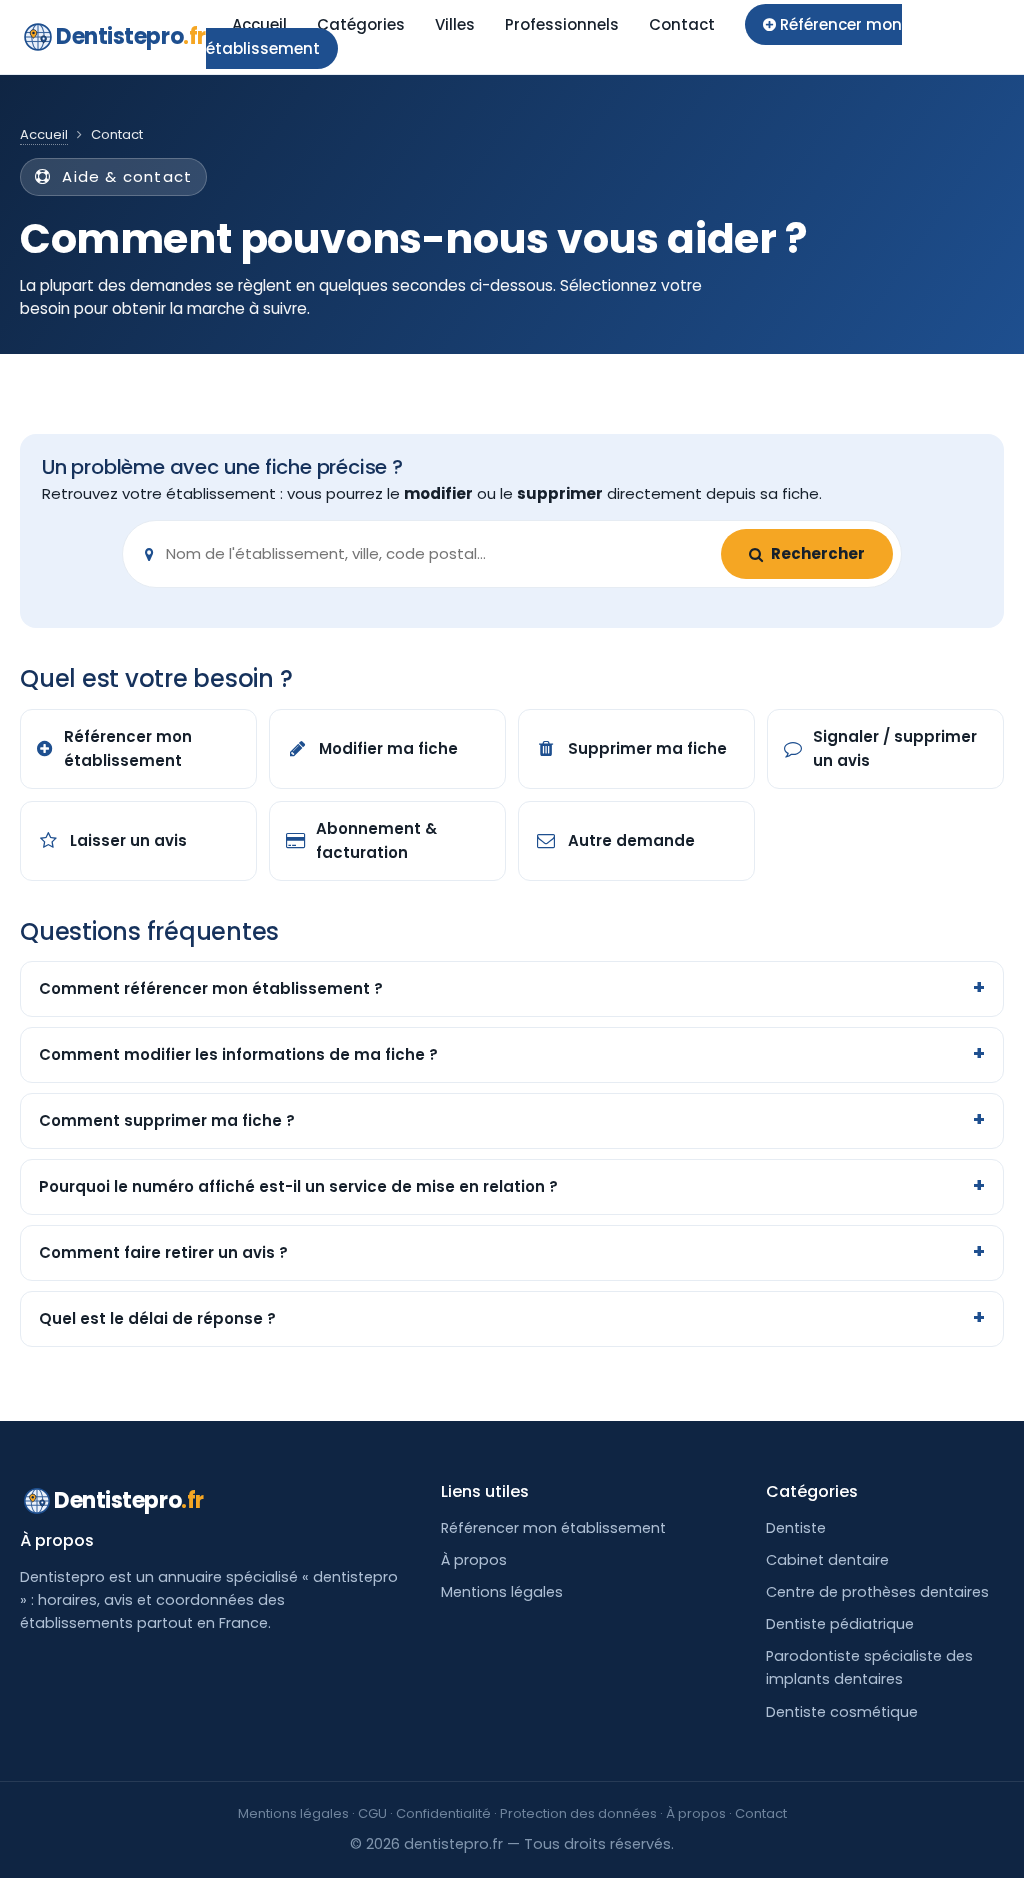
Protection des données (578, 1813)
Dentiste (796, 1528)
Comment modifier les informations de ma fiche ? (238, 1054)
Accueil (259, 24)
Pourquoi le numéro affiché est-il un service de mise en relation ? (298, 1186)
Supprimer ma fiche (647, 748)
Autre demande (631, 840)
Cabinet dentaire (827, 1560)
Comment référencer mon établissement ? (211, 988)
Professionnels (562, 24)
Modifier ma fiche (388, 748)
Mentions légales (502, 1592)
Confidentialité (443, 1813)
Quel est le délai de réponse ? (157, 1318)
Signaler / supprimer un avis (895, 748)
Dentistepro (131, 36)
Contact (682, 24)
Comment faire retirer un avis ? (163, 1252)
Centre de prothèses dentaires (877, 1592)
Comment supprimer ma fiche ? (167, 1120)
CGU (372, 1813)
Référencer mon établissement (128, 748)
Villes (455, 24)
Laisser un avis (128, 840)
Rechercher (818, 553)
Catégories (361, 24)
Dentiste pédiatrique (840, 1624)
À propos (474, 1560)
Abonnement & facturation (376, 840)
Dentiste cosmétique (842, 1712)
